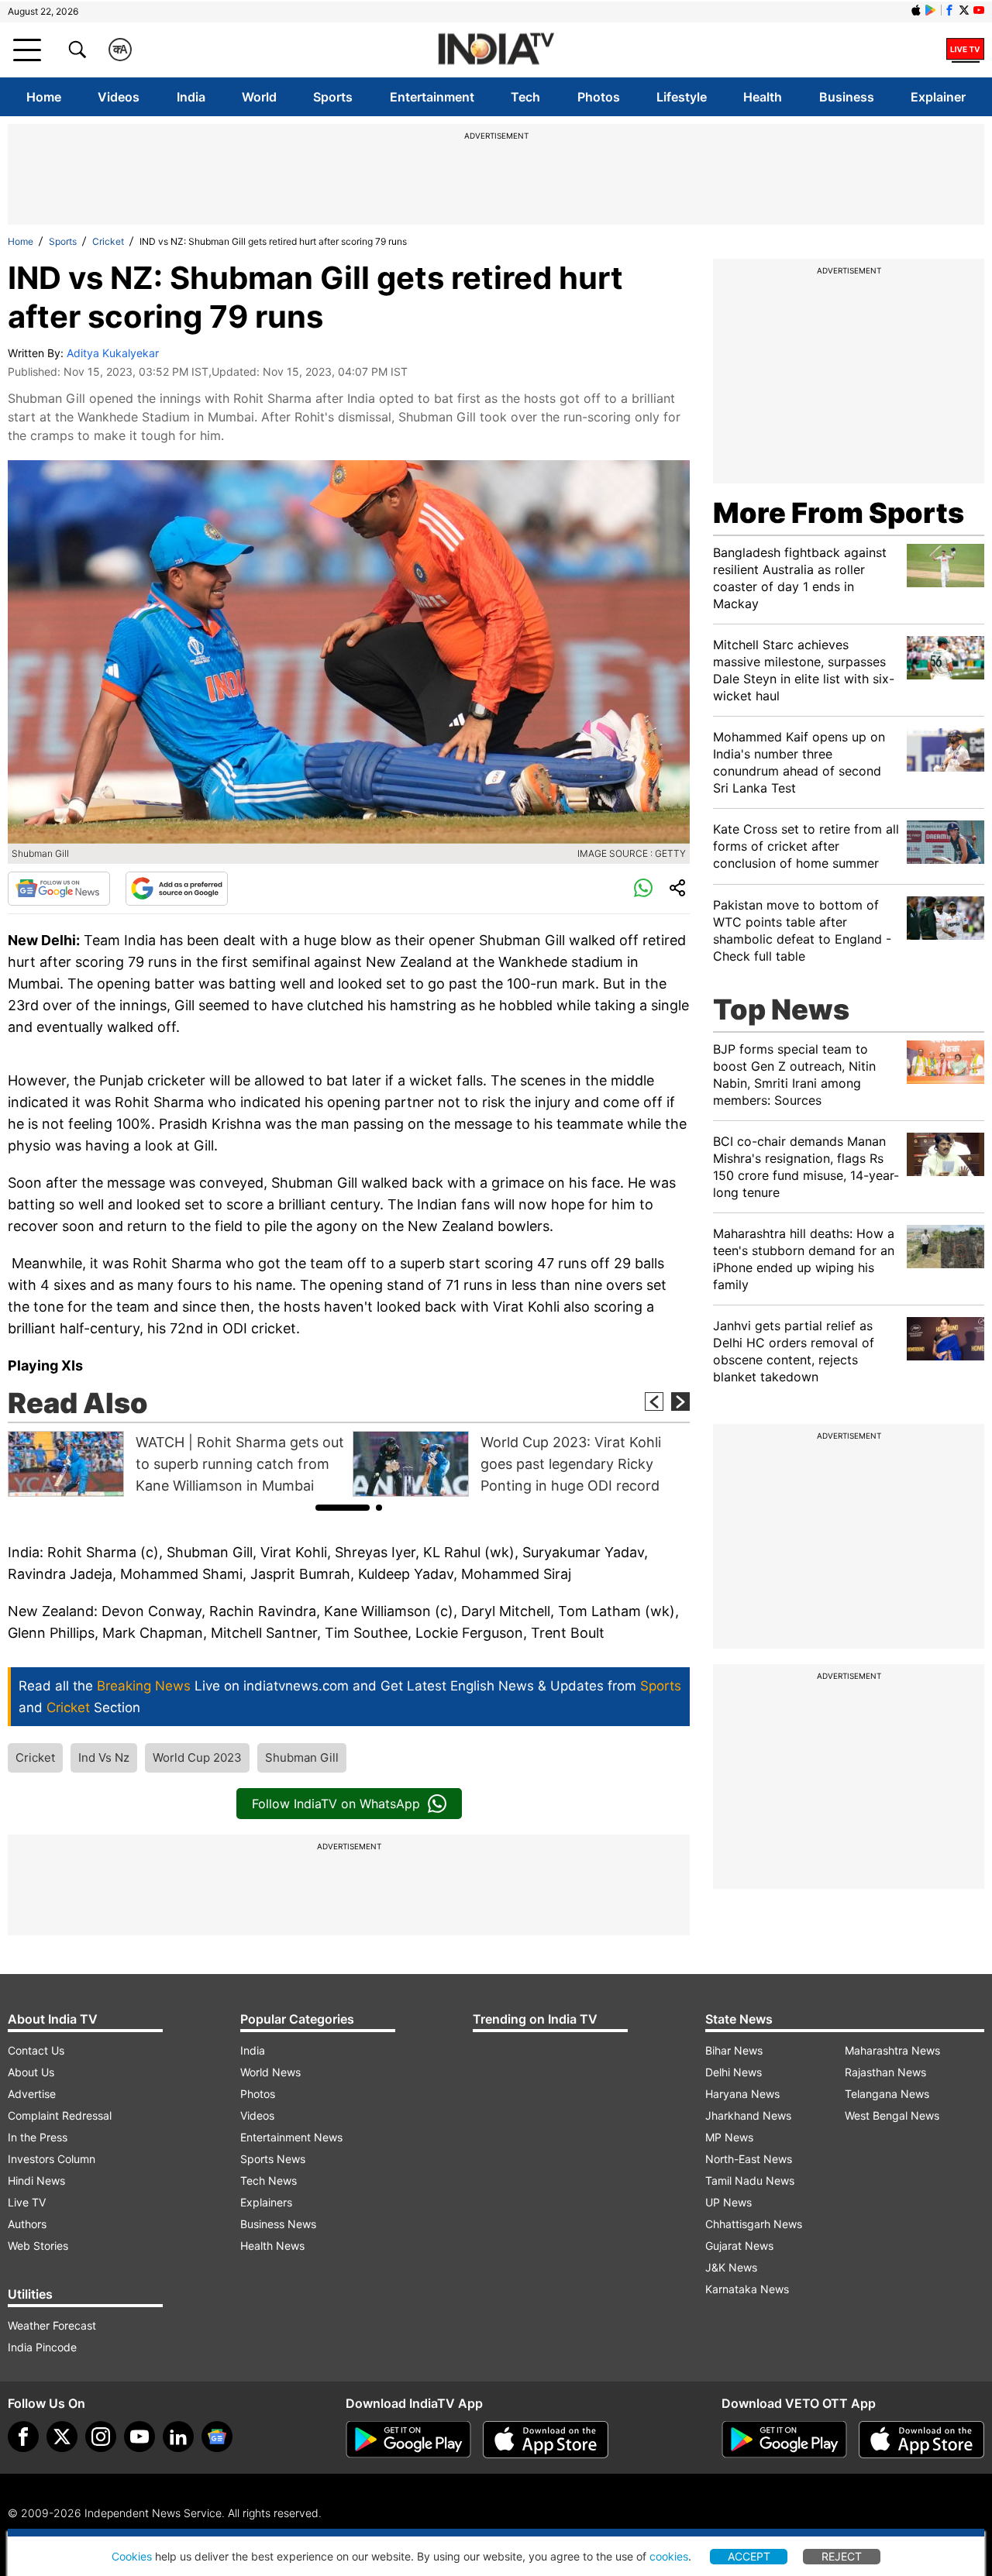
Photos (599, 97)
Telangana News (887, 2094)
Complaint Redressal (60, 2115)
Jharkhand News (748, 2115)
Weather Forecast (52, 2325)
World (259, 97)
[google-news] (217, 2437)
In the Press (38, 2137)
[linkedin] (178, 2437)
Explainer (938, 97)
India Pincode (42, 2347)
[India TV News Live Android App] (408, 2440)
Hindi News (36, 2180)
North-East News (749, 2159)
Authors (27, 2224)
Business (847, 97)
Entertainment (432, 97)
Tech (525, 97)
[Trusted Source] (177, 889)
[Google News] (59, 889)
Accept (749, 2556)
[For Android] (784, 2440)
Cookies (132, 2556)
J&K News (731, 2267)
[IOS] (916, 10)
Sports (333, 97)
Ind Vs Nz (104, 1757)
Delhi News (734, 2072)
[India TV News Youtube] (979, 10)
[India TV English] (496, 50)
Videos (119, 97)
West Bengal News (892, 2115)
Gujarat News (739, 2246)
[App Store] (546, 2440)
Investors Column (52, 2159)
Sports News (273, 2159)
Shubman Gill (302, 1757)
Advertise (32, 2094)
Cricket (108, 241)
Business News (278, 2224)
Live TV (27, 2202)
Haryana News (742, 2094)
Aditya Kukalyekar (113, 353)
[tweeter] (62, 2437)
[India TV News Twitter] (964, 10)
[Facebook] (23, 2437)
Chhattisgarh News (754, 2224)
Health (763, 97)
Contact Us (36, 2050)
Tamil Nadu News (750, 2180)
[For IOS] (921, 2440)
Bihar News (734, 2050)
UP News (728, 2202)
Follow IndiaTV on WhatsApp (336, 1804)
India (191, 97)
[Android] (931, 10)
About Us (31, 2072)
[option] (176, 1464)
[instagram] (101, 2437)
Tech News (269, 2180)
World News (270, 2072)
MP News (729, 2137)
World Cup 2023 (197, 1757)
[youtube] (139, 2437)
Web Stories (38, 2246)
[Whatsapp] (643, 889)
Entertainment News (291, 2137)
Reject (842, 2556)
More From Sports (839, 513)
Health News (272, 2246)
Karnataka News (747, 2289)
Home (44, 97)
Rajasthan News (885, 2072)
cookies (669, 2556)
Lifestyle (682, 97)
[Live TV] (965, 50)
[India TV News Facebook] (949, 10)
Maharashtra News (892, 2050)
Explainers (266, 2202)
